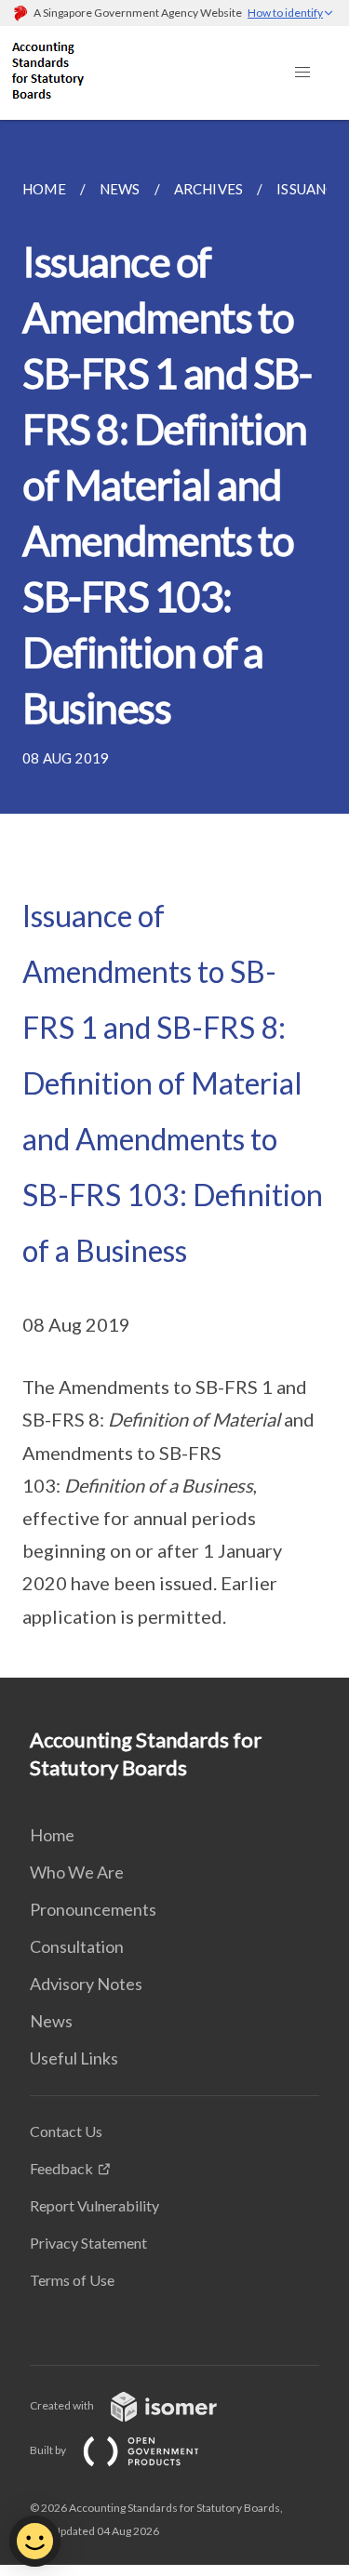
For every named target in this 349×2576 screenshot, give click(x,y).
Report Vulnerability (94, 2205)
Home (52, 1835)
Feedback (61, 2168)
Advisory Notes (86, 1984)
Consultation (77, 1946)
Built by (49, 2450)
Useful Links (74, 2058)
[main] (174, 899)
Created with (63, 2405)
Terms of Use (72, 2280)
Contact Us (66, 2131)
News (51, 2021)
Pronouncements (93, 1909)
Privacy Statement (88, 2243)
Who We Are (77, 1872)
